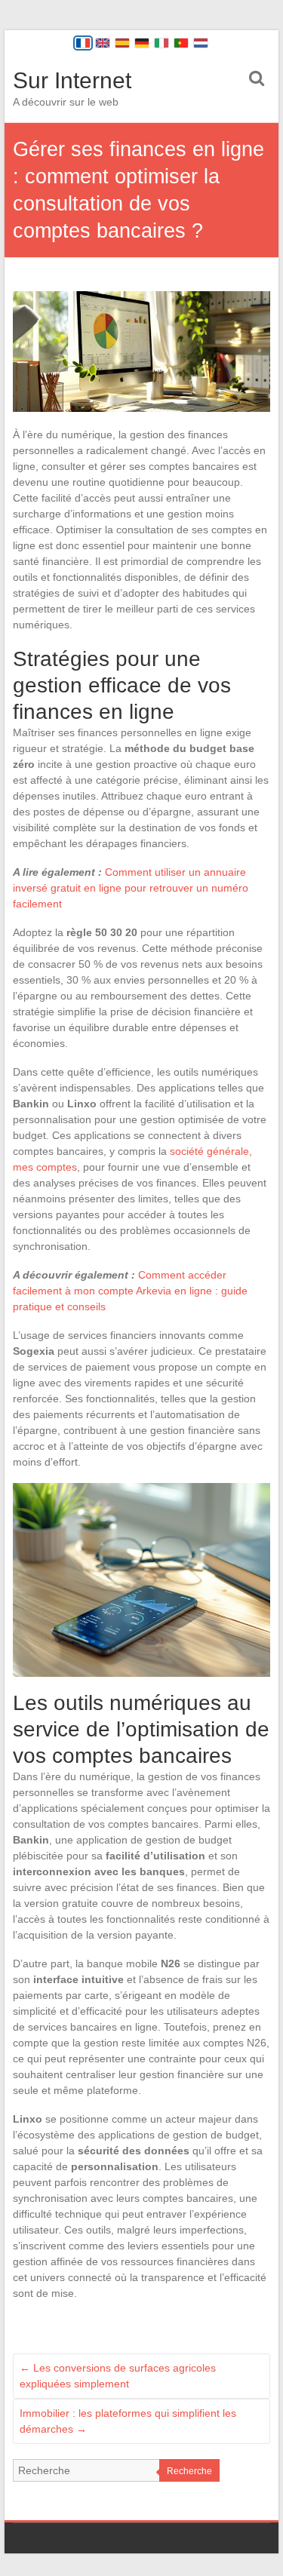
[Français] (83, 43)
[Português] (181, 43)
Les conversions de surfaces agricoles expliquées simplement (118, 2376)
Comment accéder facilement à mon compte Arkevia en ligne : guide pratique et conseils (130, 1291)
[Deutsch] (142, 43)
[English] (103, 43)
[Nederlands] (201, 43)
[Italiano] (161, 43)
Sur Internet (72, 80)
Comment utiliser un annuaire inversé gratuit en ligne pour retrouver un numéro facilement (131, 888)
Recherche (189, 2471)
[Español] (122, 43)
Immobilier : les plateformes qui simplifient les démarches (128, 2421)
